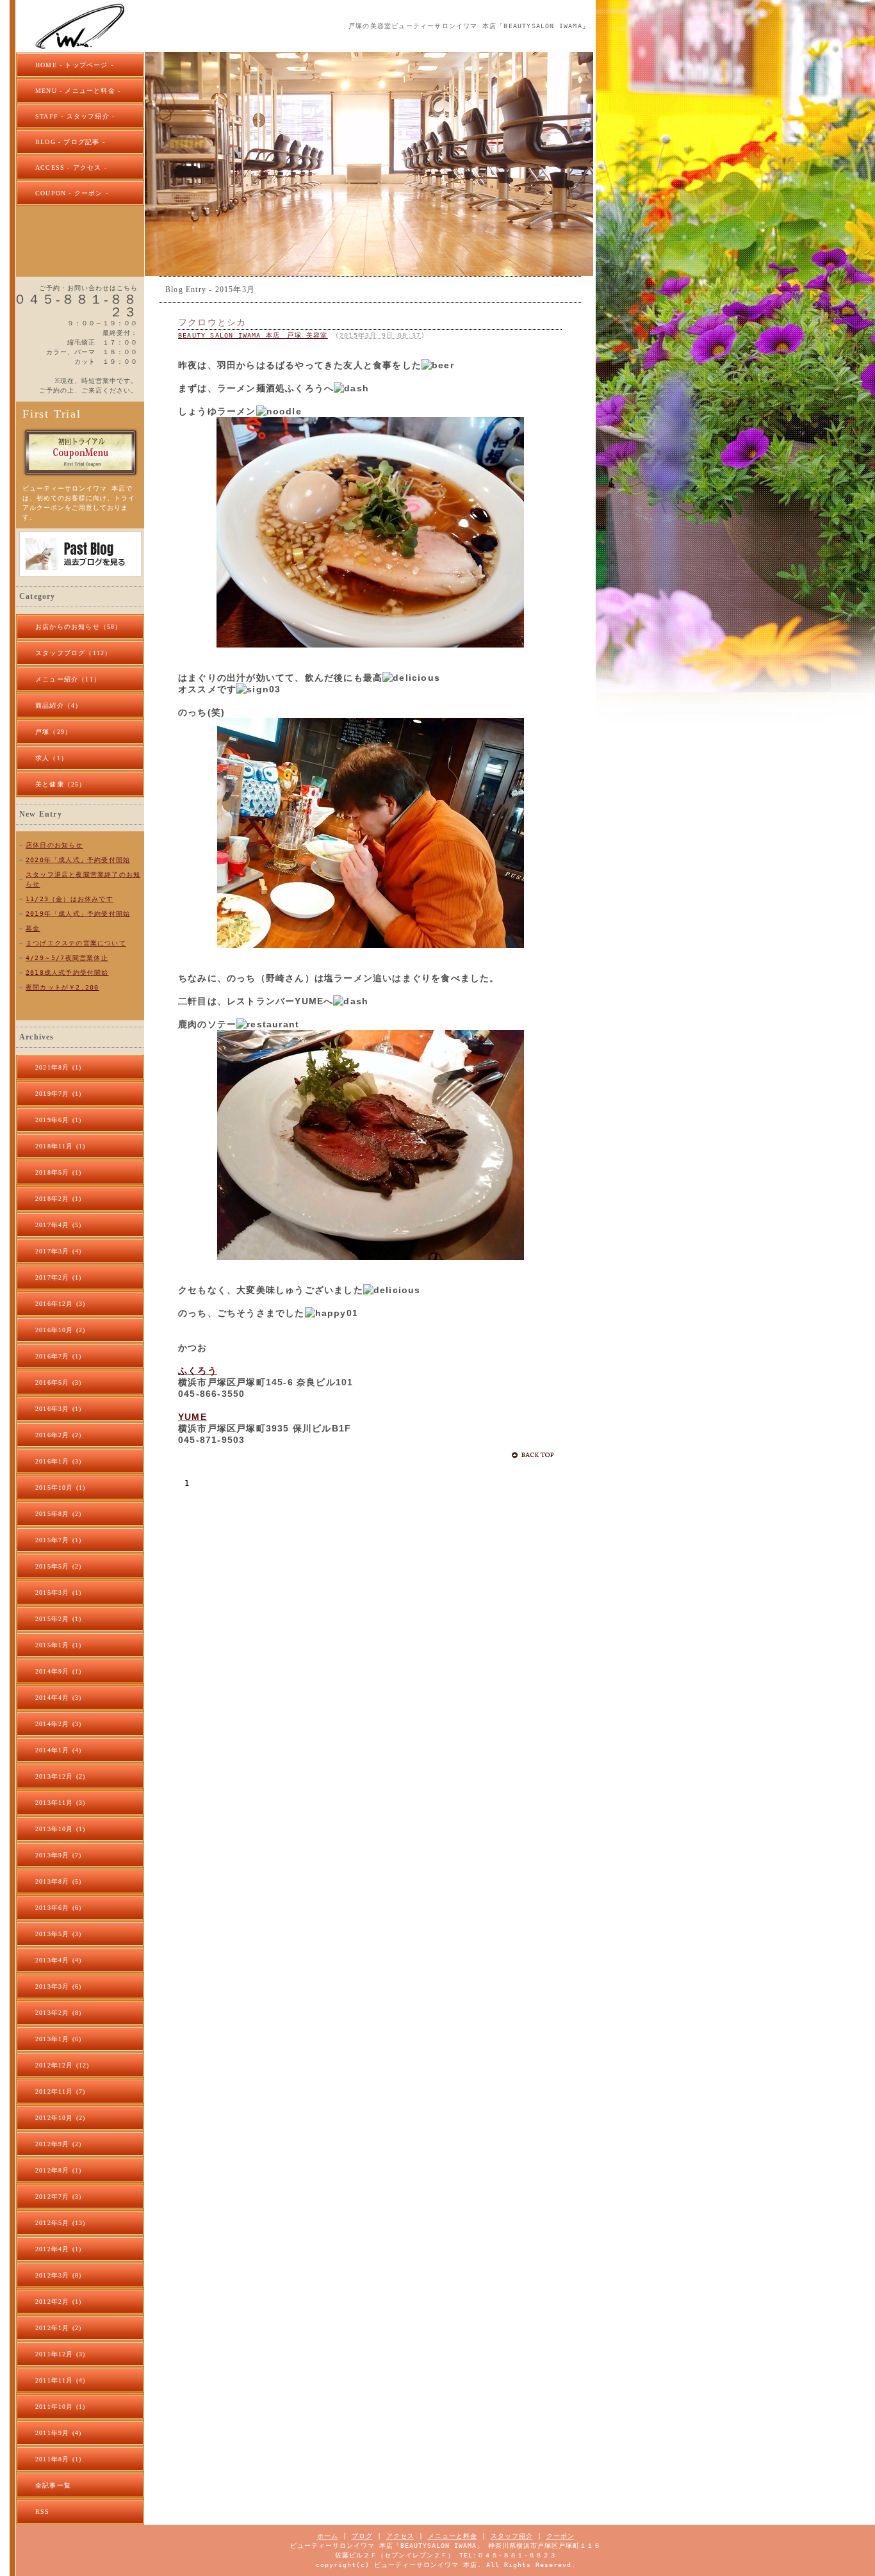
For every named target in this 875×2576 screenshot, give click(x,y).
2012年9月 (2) (58, 2144)
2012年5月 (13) (60, 2223)
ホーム (328, 2536)
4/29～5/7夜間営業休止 (67, 958)
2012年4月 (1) (58, 2249)
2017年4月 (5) (58, 1225)
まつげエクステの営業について (76, 943)
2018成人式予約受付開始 (67, 973)
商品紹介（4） (59, 705)
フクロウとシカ (212, 322)
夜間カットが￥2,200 (62, 987)
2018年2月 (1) (58, 1199)
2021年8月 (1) (58, 1067)
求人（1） (52, 758)
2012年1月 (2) (58, 2328)
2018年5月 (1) (58, 1172)
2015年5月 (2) (58, 1566)
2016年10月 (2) (60, 1330)
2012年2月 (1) (58, 2302)
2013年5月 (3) (58, 1934)
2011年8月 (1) (58, 2459)
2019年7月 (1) (58, 1094)
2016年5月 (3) (58, 1382)
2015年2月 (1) (58, 1619)
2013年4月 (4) (58, 1960)
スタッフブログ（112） (73, 653)
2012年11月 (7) (60, 2091)
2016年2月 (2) (58, 1435)
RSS (43, 2512)
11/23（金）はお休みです (70, 899)
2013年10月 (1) (60, 1829)
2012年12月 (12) (62, 2065)
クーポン (560, 2536)
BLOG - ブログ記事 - (70, 142)
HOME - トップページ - (74, 65)
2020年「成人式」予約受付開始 (78, 860)
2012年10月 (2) (60, 2118)
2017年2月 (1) (58, 1277)
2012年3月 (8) (58, 2275)
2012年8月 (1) (58, 2170)
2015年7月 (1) (58, 1540)
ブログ (362, 2536)
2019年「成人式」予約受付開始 (78, 914)
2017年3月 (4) (58, 1251)
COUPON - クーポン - (72, 193)
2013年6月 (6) (58, 1908)
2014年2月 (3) (58, 1724)
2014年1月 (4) (58, 1750)
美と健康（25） (61, 784)
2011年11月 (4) (60, 2380)
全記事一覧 (53, 2485)
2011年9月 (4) (58, 2433)
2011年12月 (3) (60, 2354)
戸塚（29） (53, 732)
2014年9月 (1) (58, 1671)
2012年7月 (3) (58, 2197)
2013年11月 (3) (60, 1803)
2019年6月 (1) (58, 1120)
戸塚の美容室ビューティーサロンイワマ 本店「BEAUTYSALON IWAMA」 (469, 26)
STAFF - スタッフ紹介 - (75, 116)
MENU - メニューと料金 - (78, 91)
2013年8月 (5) (58, 1881)
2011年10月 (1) (60, 2407)
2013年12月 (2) (60, 1776)
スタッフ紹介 (512, 2536)
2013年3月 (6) (58, 1986)
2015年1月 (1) (58, 1645)
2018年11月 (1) (60, 1146)
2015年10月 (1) (60, 1488)
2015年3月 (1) (58, 1593)
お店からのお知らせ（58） (79, 627)
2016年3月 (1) (58, 1409)
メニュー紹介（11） (68, 679)
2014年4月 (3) (58, 1698)
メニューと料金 (453, 2536)
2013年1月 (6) (58, 2039)
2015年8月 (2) (58, 1514)
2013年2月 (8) (58, 2013)
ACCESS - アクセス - (71, 167)
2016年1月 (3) (58, 1461)
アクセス (400, 2536)
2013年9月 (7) (58, 1855)
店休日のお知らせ (54, 845)
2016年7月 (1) (58, 1356)
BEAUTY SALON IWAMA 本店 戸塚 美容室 (253, 335)
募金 (33, 928)
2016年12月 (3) (60, 1304)
